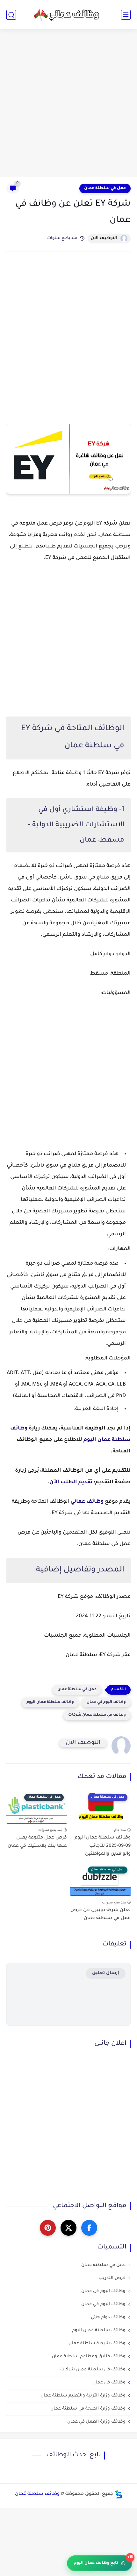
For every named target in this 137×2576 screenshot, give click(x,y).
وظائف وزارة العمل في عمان (96, 2422)
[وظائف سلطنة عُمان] (68, 14)
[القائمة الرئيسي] (126, 15)
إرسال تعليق (106, 1973)
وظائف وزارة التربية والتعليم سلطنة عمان (83, 2396)
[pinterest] (48, 2228)
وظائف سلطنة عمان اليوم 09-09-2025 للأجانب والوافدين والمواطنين (103, 1846)
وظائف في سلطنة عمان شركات (97, 1715)
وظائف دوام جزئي (108, 2317)
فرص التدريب (112, 2278)
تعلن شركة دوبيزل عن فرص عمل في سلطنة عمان (101, 1915)
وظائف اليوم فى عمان (103, 2291)
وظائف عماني (87, 1502)
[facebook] (89, 2228)
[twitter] (68, 2228)
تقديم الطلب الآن (71, 1482)
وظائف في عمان (109, 2383)
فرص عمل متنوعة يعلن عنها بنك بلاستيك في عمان (37, 1842)
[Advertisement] (68, 104)
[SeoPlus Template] (119, 2494)
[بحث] (11, 15)
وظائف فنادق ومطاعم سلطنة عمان (89, 2357)
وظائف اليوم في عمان (106, 1702)
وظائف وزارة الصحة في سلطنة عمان (88, 2409)
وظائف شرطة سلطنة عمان (97, 2343)
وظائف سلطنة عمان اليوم (50, 1702)
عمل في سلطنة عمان (105, 188)
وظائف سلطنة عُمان (37, 2494)
